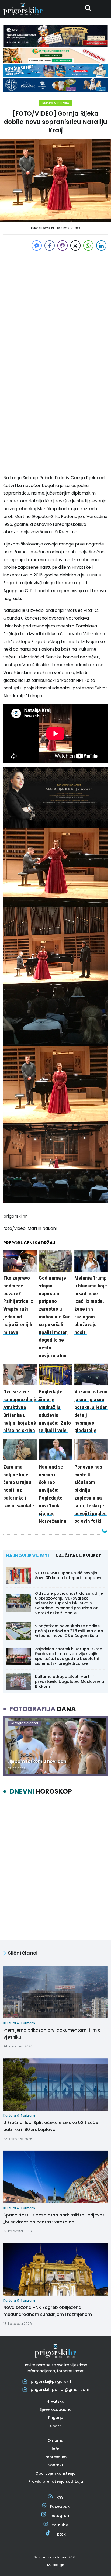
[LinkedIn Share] (101, 246)
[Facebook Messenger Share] (37, 246)
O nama (56, 2441)
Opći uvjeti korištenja (55, 2473)
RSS (60, 2497)
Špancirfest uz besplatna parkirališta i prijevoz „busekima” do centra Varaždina (54, 2218)
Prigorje (56, 2418)
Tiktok (60, 2534)
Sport (55, 2426)
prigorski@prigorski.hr (52, 2381)
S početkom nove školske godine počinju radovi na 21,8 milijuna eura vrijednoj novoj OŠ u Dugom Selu (69, 1631)
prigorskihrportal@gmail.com (60, 2389)
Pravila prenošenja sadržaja (56, 2481)
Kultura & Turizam (56, 103)
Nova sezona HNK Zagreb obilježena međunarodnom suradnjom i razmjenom (48, 2311)
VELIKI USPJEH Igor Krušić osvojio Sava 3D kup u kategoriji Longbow (68, 1575)
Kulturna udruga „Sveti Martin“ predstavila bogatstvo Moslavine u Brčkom (70, 1681)
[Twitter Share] (75, 246)
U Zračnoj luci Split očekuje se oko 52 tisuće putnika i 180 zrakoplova (51, 2126)
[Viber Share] (63, 246)
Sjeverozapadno (56, 2409)
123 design (55, 2565)
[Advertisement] (55, 308)
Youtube (60, 2525)
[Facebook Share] (50, 246)
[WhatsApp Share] (88, 246)
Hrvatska (55, 2401)
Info (56, 2449)
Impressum (55, 2457)
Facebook (60, 2506)
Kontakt (55, 2465)
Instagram (60, 2516)
